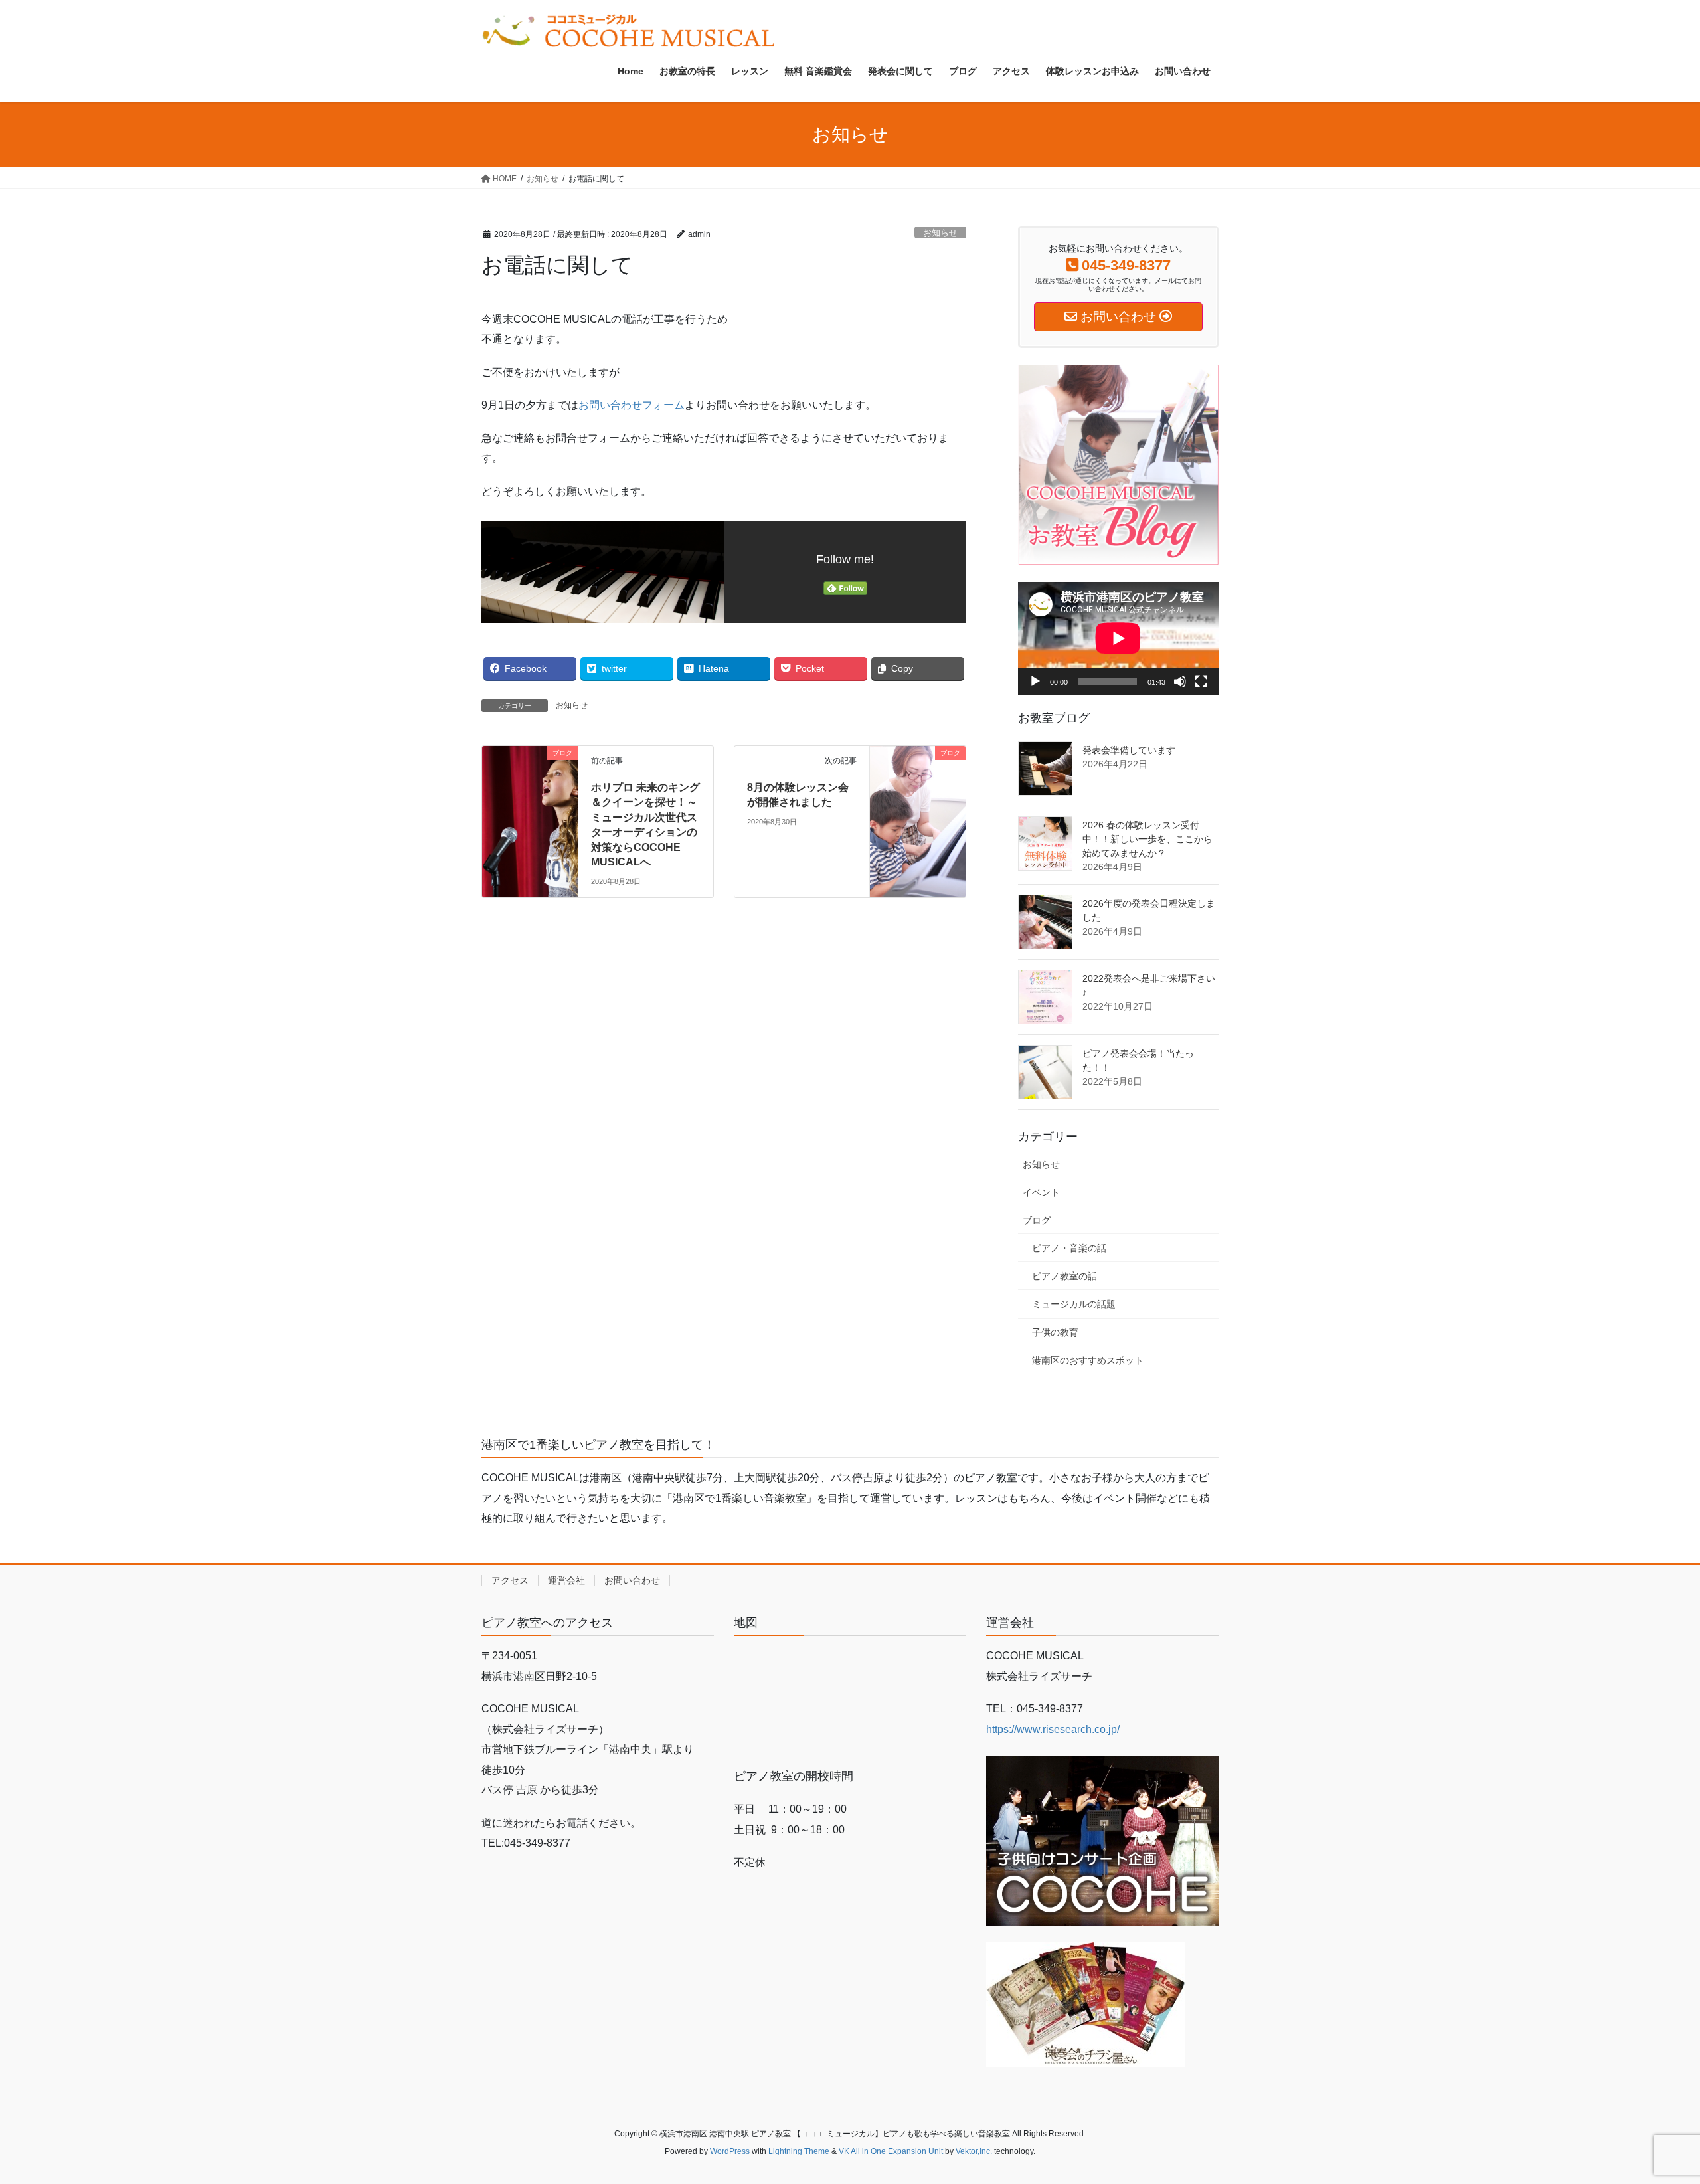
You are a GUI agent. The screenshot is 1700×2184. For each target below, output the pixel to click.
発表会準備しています (1129, 750)
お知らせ (940, 233)
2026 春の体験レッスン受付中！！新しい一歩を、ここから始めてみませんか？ (1147, 839)
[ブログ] (530, 777)
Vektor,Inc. (974, 2151)
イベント (1041, 1192)
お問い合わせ (632, 1580)
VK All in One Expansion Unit (891, 2151)
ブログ (1037, 1220)
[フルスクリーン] (1201, 682)
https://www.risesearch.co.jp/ (1053, 1729)
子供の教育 (1055, 1332)
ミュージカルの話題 (1074, 1304)
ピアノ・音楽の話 (1069, 1248)
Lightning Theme (799, 2151)
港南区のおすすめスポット (1088, 1360)
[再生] (1035, 682)
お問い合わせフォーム (632, 405)
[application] (1118, 638)
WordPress (730, 2151)
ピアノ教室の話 (1064, 1276)
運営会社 (566, 1580)
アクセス (510, 1580)
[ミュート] (1180, 682)
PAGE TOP (1651, 2107)
